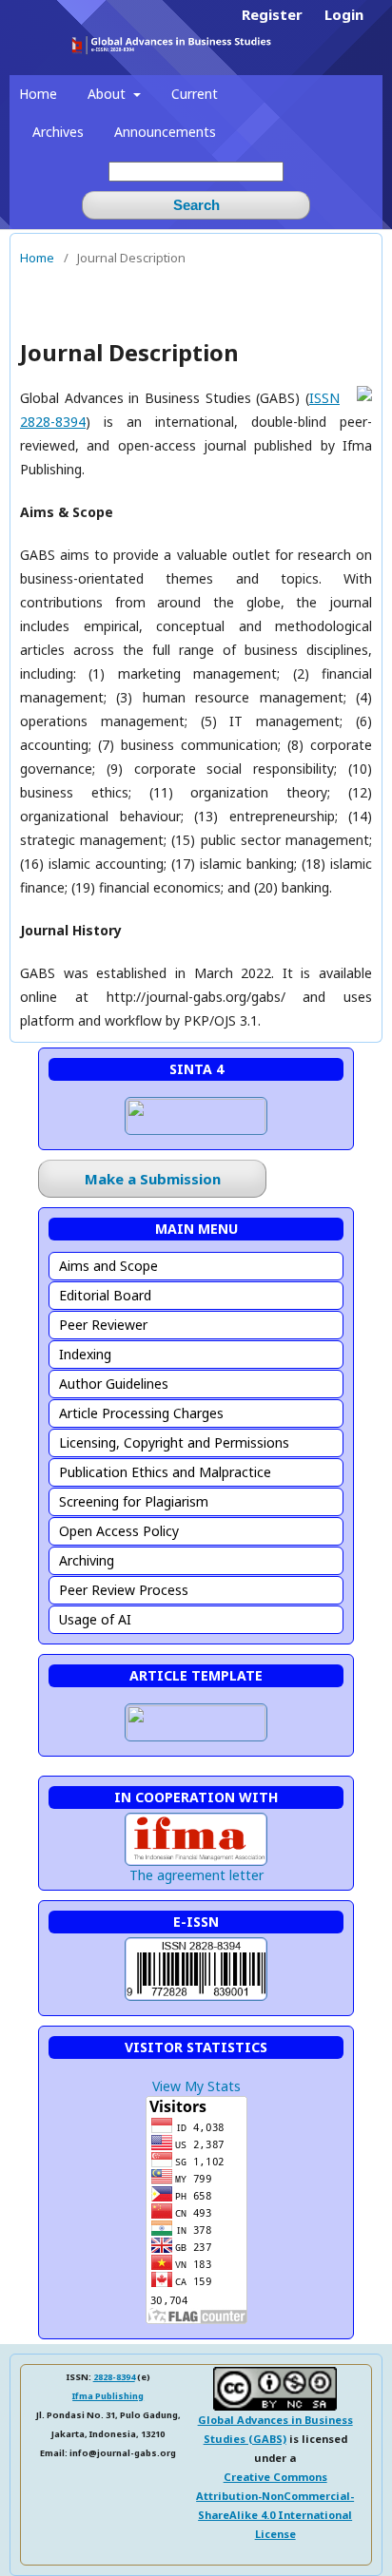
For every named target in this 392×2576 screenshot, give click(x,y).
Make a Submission (153, 1179)
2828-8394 (114, 2377)
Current (195, 94)
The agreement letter (196, 1875)
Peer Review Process (124, 1590)
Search (196, 205)
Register (272, 14)
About (108, 94)
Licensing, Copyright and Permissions (174, 1442)
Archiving (87, 1560)
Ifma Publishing (108, 2396)
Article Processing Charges (141, 1413)
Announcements (165, 132)
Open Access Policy (119, 1531)
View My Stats (196, 2086)
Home (38, 94)
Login (344, 14)
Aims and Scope (108, 1266)
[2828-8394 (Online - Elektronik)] (196, 2000)
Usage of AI (95, 1619)
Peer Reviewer (103, 1325)
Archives (58, 132)
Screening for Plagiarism (134, 1501)
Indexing (85, 1354)
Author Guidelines (114, 1384)
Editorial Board (105, 1295)
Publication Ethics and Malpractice (165, 1472)
